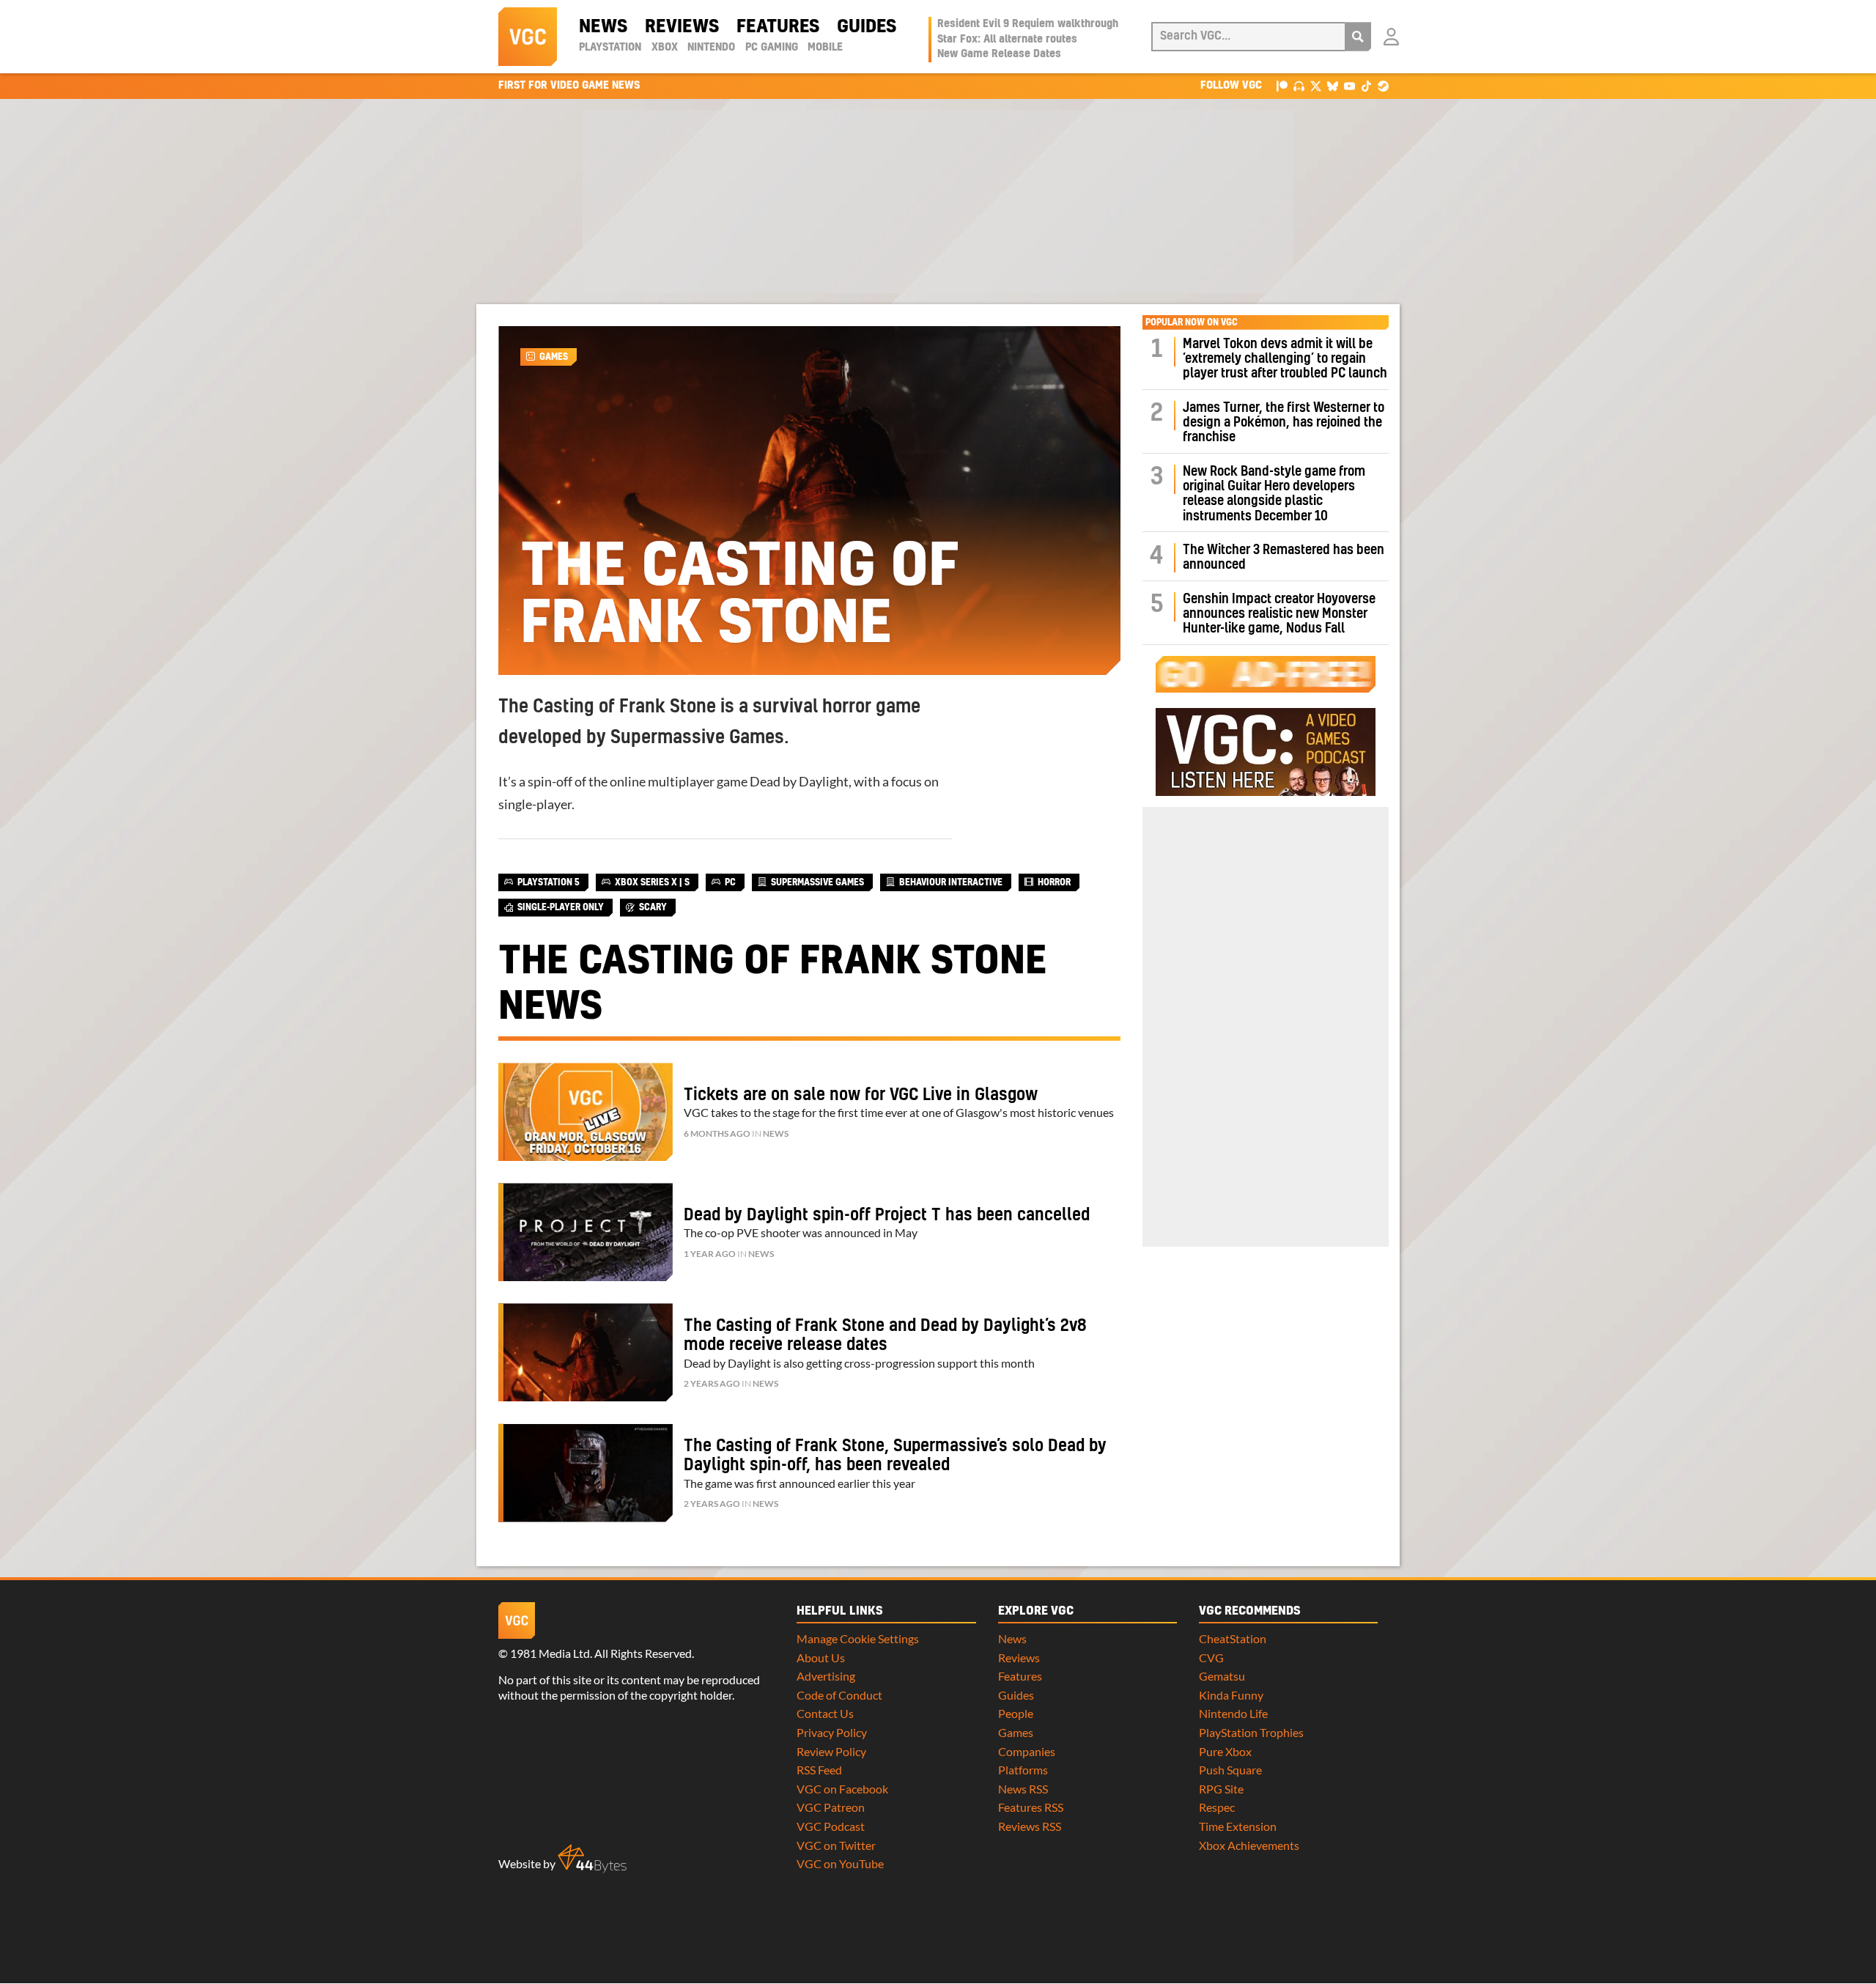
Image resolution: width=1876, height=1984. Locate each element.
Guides (867, 27)
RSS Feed (819, 1770)
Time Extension (1238, 1826)
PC (730, 882)
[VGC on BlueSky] (1333, 85)
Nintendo (711, 48)
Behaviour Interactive (951, 882)
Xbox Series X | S (652, 882)
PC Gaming (772, 48)
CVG (1211, 1657)
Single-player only (561, 907)
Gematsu (1222, 1676)
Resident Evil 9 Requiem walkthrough (1028, 24)
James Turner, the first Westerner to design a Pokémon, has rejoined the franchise (1284, 423)
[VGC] (528, 37)
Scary (653, 907)
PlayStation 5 (549, 882)
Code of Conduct (839, 1695)
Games (554, 357)
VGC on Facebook (842, 1789)
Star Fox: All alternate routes (1007, 40)
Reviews (682, 27)
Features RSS (1031, 1807)
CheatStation (1233, 1638)
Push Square (1230, 1770)
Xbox (665, 48)
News (603, 27)
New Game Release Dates (999, 54)
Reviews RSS (1030, 1826)
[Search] (1358, 37)
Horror (1054, 882)
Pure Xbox (1225, 1751)
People (1016, 1713)
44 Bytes (592, 1859)
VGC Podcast (831, 1826)
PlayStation (610, 48)
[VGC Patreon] (1282, 85)
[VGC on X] (1316, 85)
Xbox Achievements (1249, 1845)
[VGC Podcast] (1299, 85)
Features (778, 27)
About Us (821, 1657)
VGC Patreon (831, 1807)
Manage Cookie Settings (858, 1638)
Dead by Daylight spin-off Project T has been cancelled (887, 1215)
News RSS (1023, 1789)
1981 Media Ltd (550, 1653)
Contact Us (825, 1713)
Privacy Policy (832, 1732)
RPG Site (1221, 1789)
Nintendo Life (1233, 1713)
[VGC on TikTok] (1366, 85)
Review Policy (831, 1751)
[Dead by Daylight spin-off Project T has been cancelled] (586, 1232)
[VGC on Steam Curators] (1383, 85)
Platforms (1023, 1770)
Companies (1027, 1751)
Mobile (825, 48)
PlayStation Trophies (1251, 1732)
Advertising (826, 1676)
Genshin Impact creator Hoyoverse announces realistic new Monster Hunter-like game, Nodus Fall (1279, 614)
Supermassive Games (817, 882)
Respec (1217, 1807)
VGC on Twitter (836, 1845)
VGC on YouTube (840, 1863)
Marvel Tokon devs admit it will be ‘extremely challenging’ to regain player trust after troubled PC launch (1285, 359)
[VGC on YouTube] (1349, 85)
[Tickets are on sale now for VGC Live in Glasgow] (586, 1112)
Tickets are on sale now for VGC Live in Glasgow (861, 1095)
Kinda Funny (1231, 1695)
